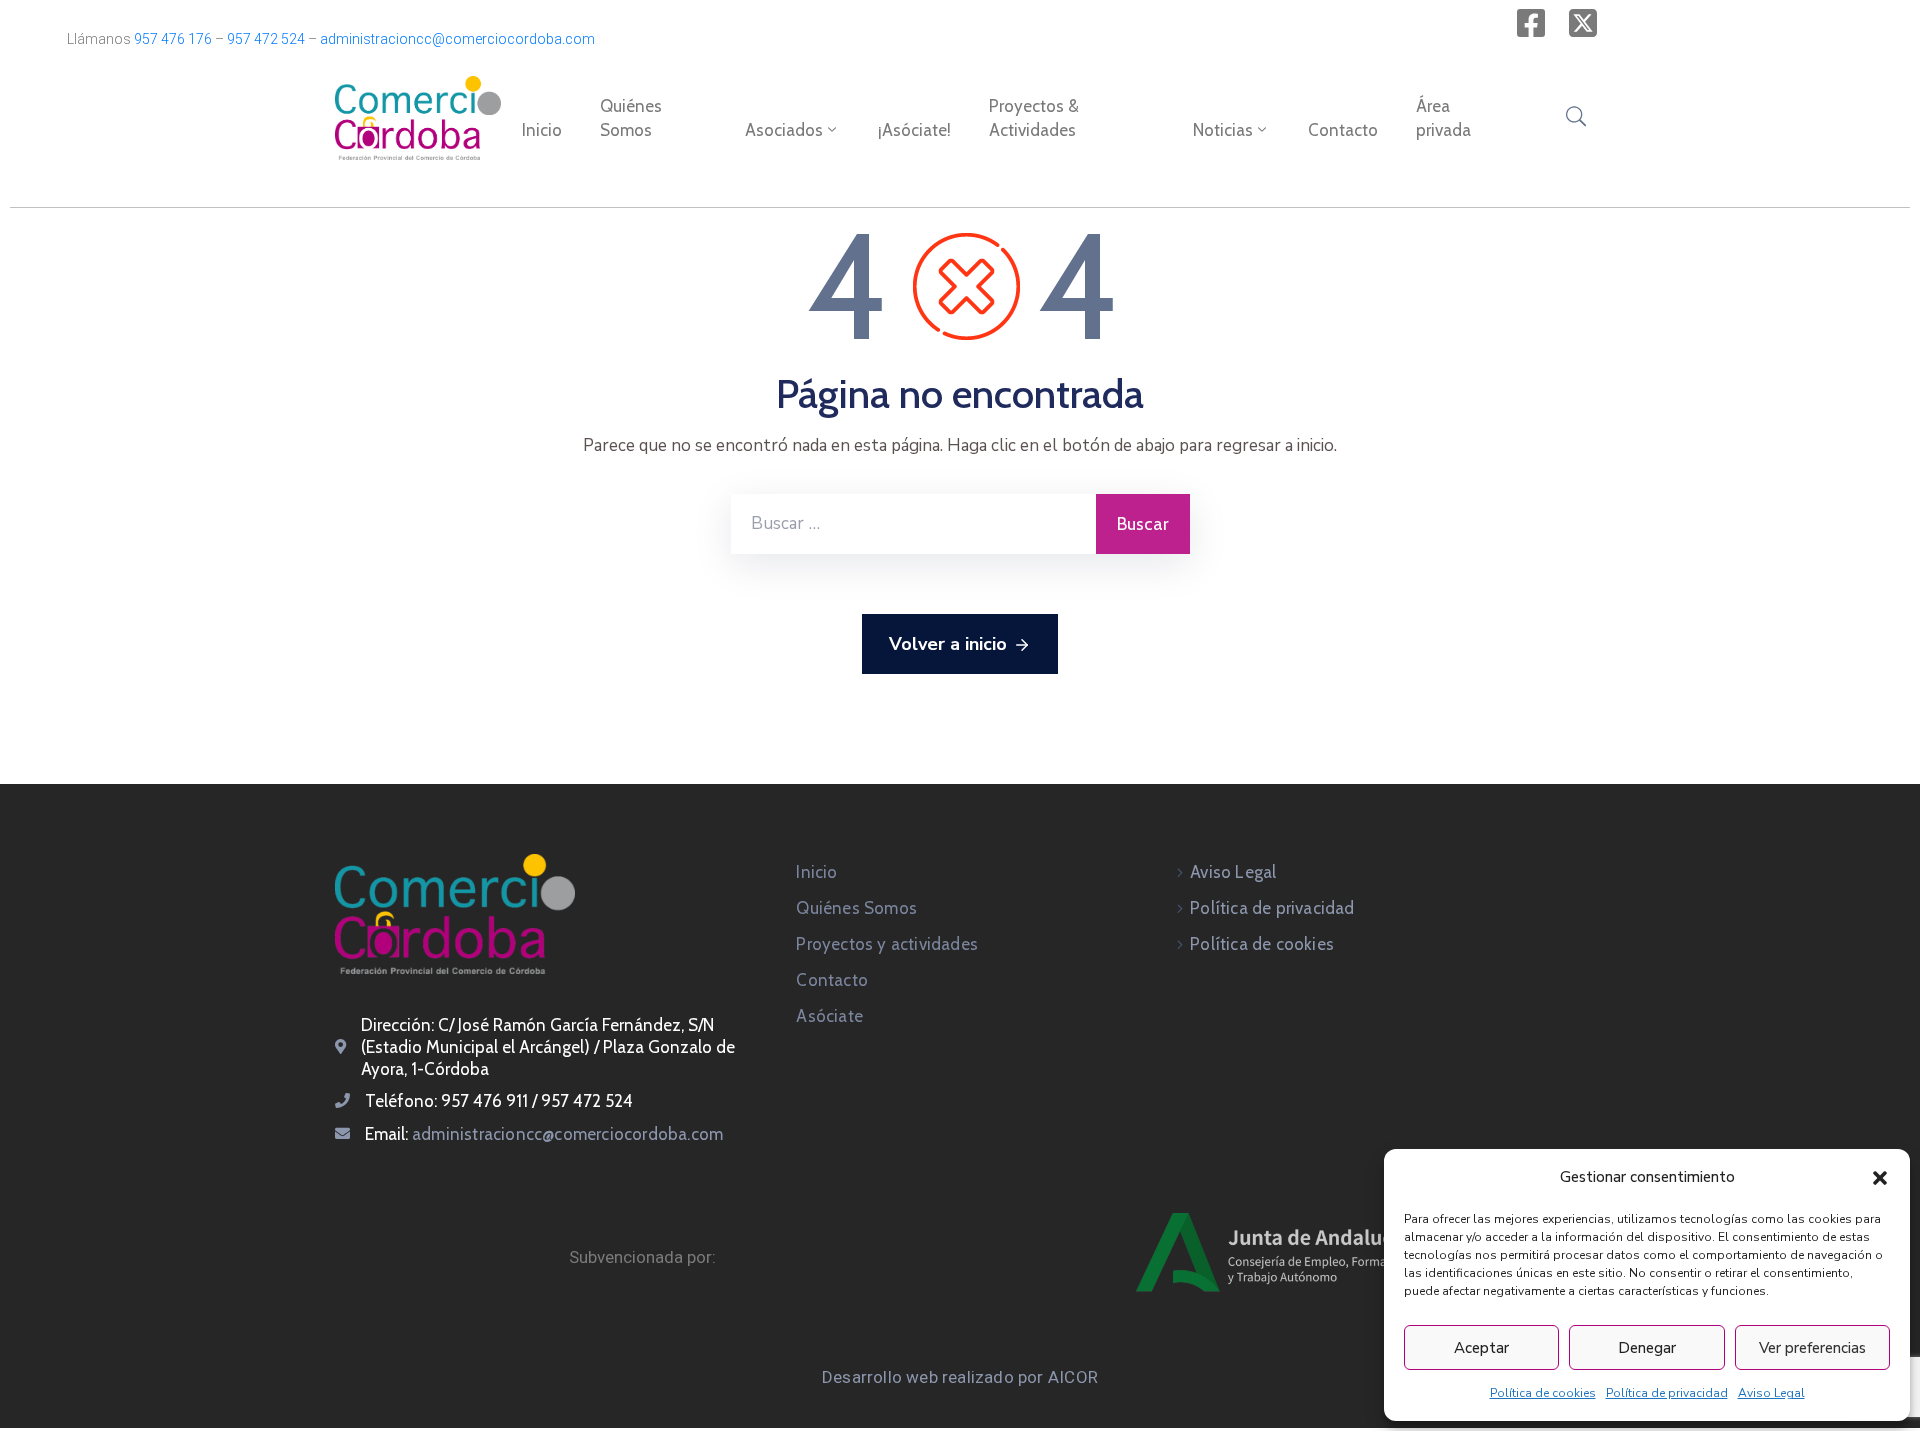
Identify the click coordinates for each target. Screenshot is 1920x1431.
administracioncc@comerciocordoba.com (457, 39)
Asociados (784, 130)
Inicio (542, 130)
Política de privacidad (1667, 1393)
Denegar (1647, 1348)
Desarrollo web (882, 1377)
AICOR (1073, 1377)
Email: (544, 1134)
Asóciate (829, 1016)
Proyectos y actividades (887, 944)
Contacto (1343, 130)
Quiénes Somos (631, 118)
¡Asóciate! (914, 130)
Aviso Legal (1771, 1393)
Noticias (1223, 130)
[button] (1880, 1177)
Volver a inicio (948, 644)
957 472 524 (266, 39)
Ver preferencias (1812, 1348)
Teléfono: (403, 1101)
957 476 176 (173, 39)
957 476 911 (484, 1101)
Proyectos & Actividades (1034, 118)
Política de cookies (1543, 1393)
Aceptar (1481, 1348)
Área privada (1443, 118)
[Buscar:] (913, 524)
